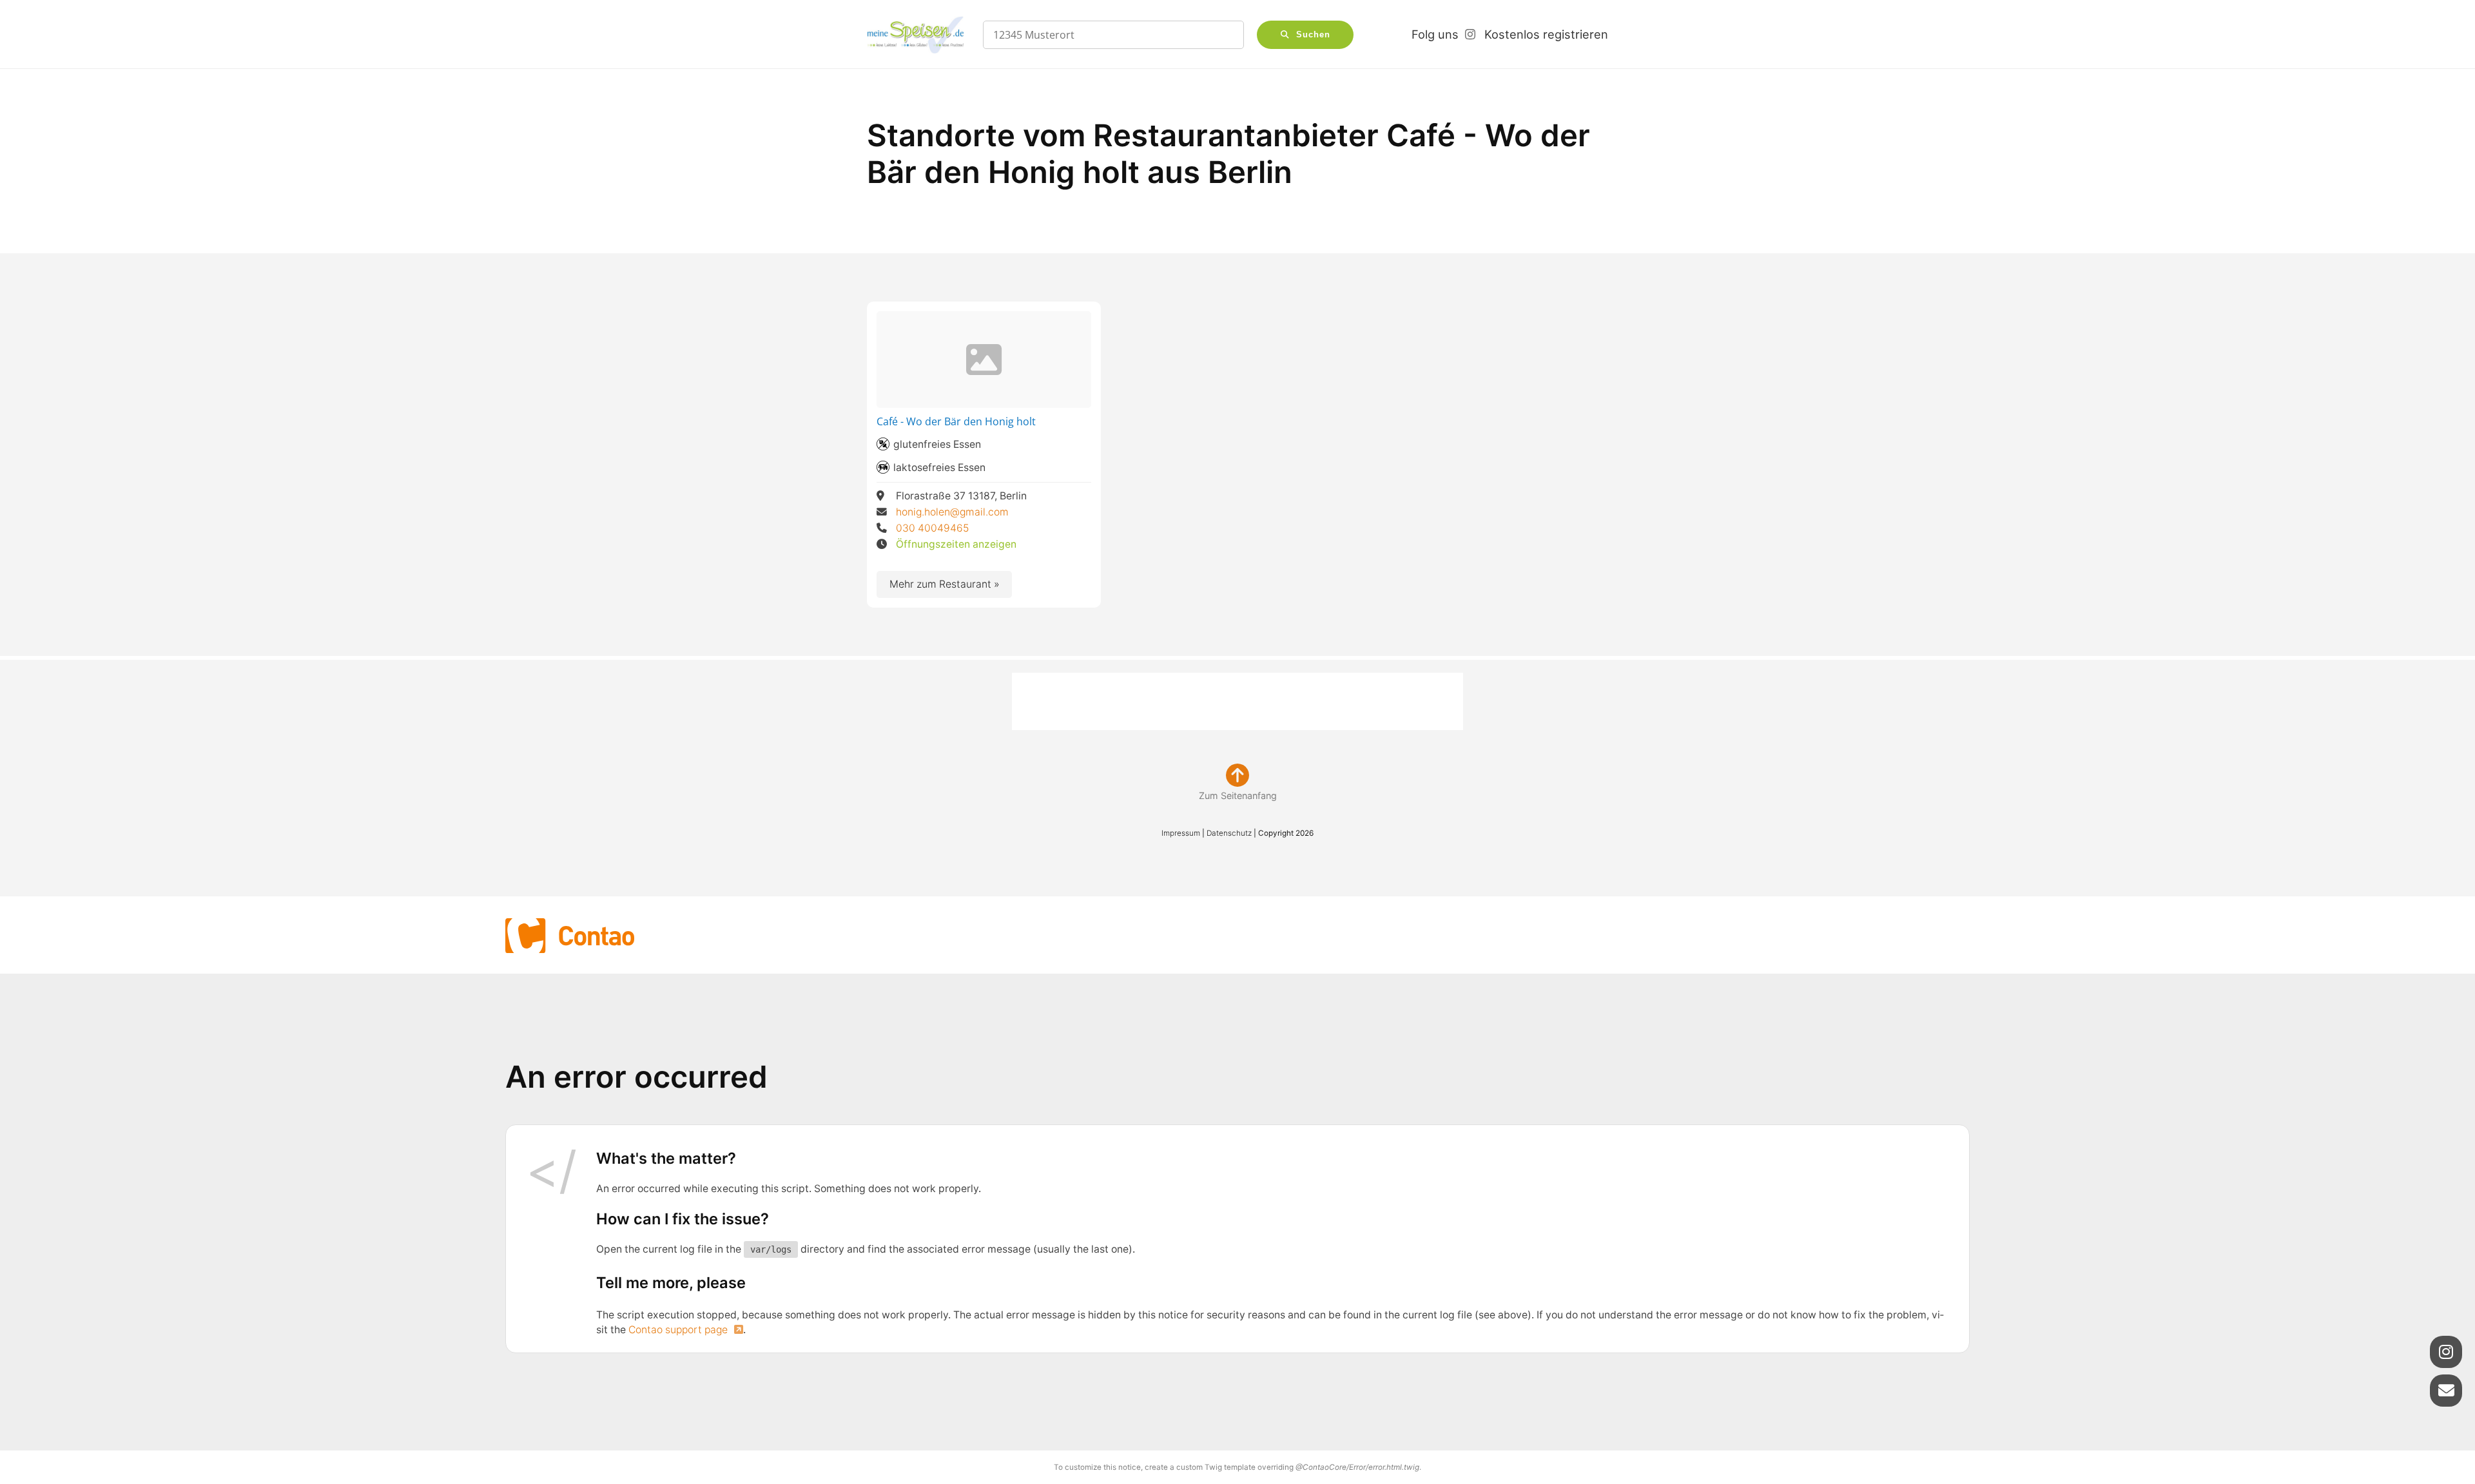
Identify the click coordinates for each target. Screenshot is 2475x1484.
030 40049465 (933, 528)
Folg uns (1435, 34)
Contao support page (679, 1330)
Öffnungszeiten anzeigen (956, 544)
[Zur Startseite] (915, 35)
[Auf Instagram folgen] (2446, 1352)
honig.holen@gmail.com (953, 512)
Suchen (1313, 35)
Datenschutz (1229, 833)
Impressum (1181, 833)
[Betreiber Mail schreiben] (2446, 1391)
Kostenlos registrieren (1546, 34)
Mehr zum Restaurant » (945, 584)
